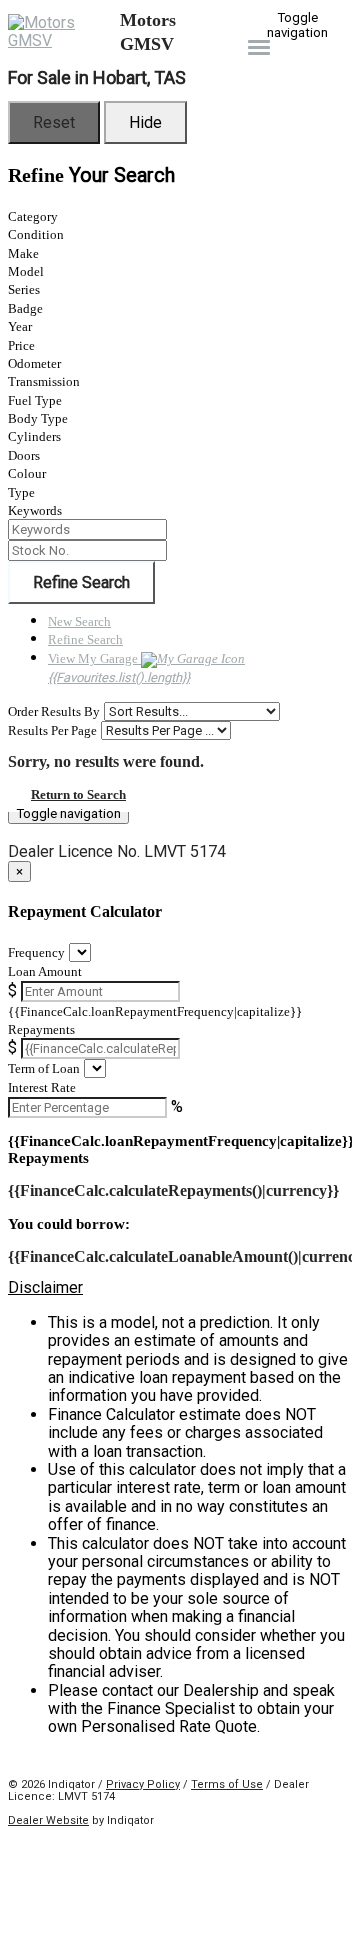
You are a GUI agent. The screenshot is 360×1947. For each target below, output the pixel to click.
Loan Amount (45, 971)
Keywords (35, 510)
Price (21, 345)
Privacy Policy (143, 1784)
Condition (36, 234)
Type (21, 492)
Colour (27, 473)
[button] (180, 1288)
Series (24, 289)
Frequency (36, 952)
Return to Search (78, 794)
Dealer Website (48, 1820)
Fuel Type (35, 400)
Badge (25, 308)
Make (23, 253)
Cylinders (34, 436)
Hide (145, 122)
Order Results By (54, 711)
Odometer (34, 363)
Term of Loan (44, 1068)
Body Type (38, 418)
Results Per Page (52, 730)
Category (33, 216)
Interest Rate (42, 1087)
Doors (24, 455)
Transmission (44, 381)
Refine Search (81, 582)
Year (20, 326)
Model (26, 271)
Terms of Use (227, 1784)
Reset (54, 122)
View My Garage (119, 668)
